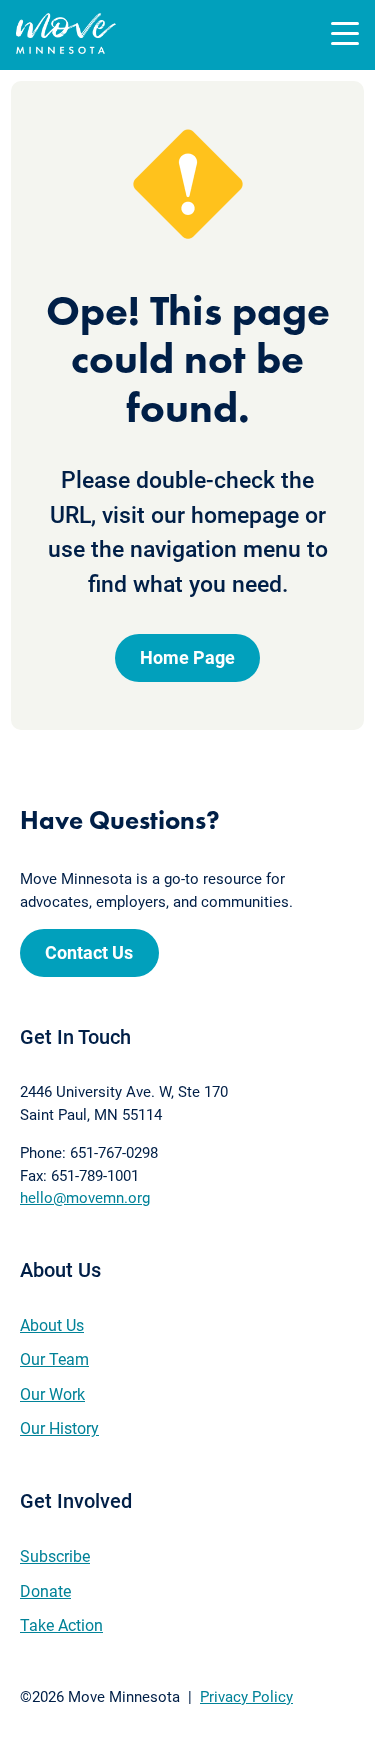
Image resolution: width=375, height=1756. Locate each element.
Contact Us (89, 952)
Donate (45, 1591)
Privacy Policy (246, 1697)
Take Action (61, 1625)
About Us (52, 1325)
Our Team (54, 1359)
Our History (59, 1428)
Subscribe (55, 1556)
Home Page (187, 657)
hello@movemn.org (85, 1198)
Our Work (52, 1394)
